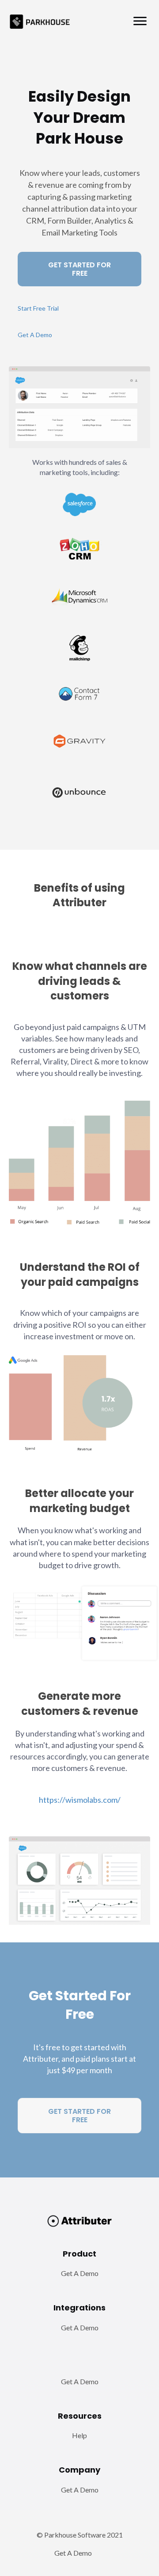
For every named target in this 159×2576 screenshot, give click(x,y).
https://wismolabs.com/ (80, 1800)
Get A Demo (35, 335)
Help (79, 2435)
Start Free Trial (38, 308)
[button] (140, 21)
